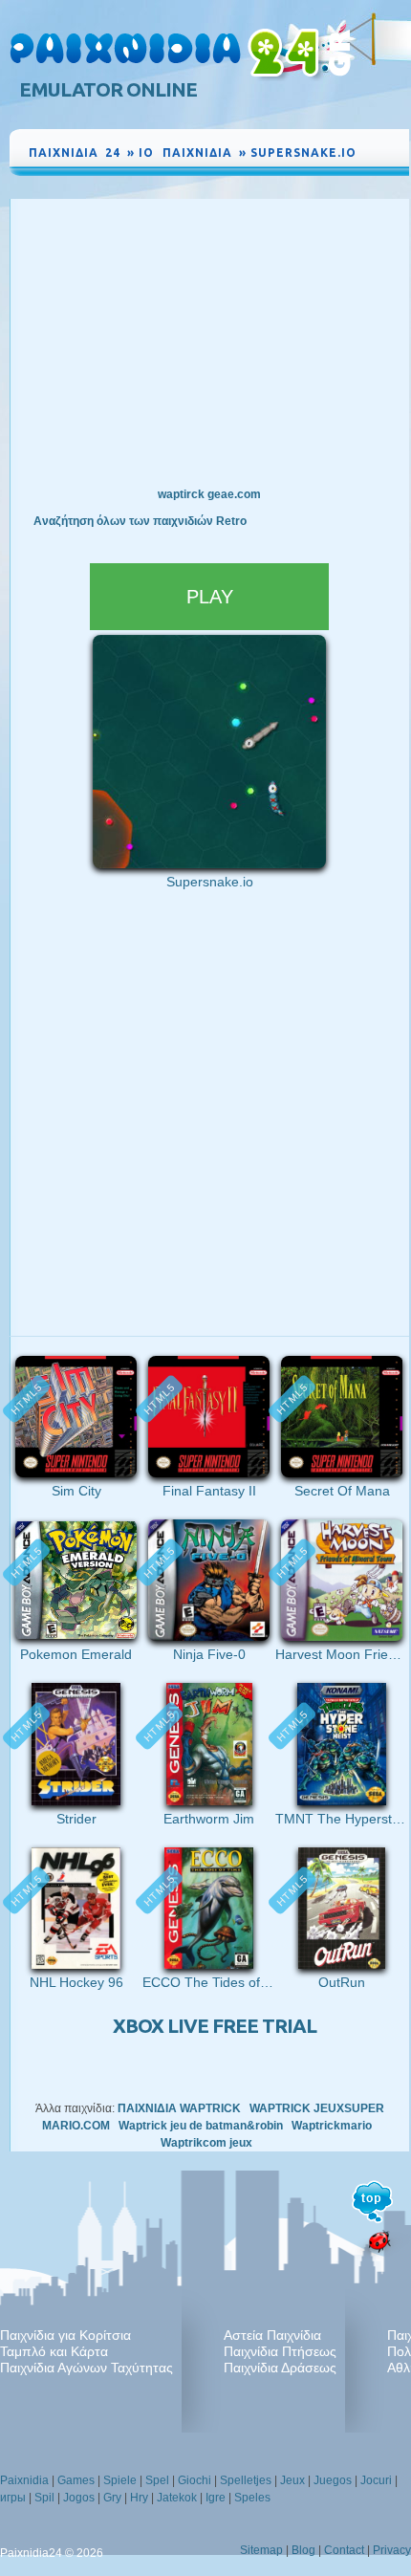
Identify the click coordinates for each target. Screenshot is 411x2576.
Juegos (333, 2480)
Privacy (392, 2550)
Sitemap (261, 2550)
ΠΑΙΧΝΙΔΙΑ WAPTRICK (179, 2108)
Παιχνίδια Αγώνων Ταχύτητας (87, 2368)
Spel (157, 2480)
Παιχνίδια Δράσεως (280, 2368)
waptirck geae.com (209, 494)
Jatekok (177, 2498)
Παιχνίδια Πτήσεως (280, 2351)
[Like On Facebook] (372, 147)
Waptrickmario (332, 2126)
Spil (44, 2498)
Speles (252, 2498)
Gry (112, 2498)
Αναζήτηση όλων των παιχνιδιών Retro (140, 521)
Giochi (195, 2480)
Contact (344, 2550)
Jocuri (376, 2480)
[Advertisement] (209, 342)
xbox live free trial (215, 2026)
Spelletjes (246, 2480)
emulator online (108, 89)
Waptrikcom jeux (206, 2143)
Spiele (120, 2480)
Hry (139, 2498)
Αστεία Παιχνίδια (272, 2335)
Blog (303, 2550)
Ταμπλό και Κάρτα (54, 2351)
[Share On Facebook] (375, 163)
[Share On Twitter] (371, 178)
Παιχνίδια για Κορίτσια (65, 2335)
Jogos (79, 2498)
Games (76, 2480)
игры (13, 2498)
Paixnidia (24, 2480)
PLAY (210, 597)
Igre (216, 2498)
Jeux (292, 2480)
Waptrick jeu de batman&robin (201, 2126)
